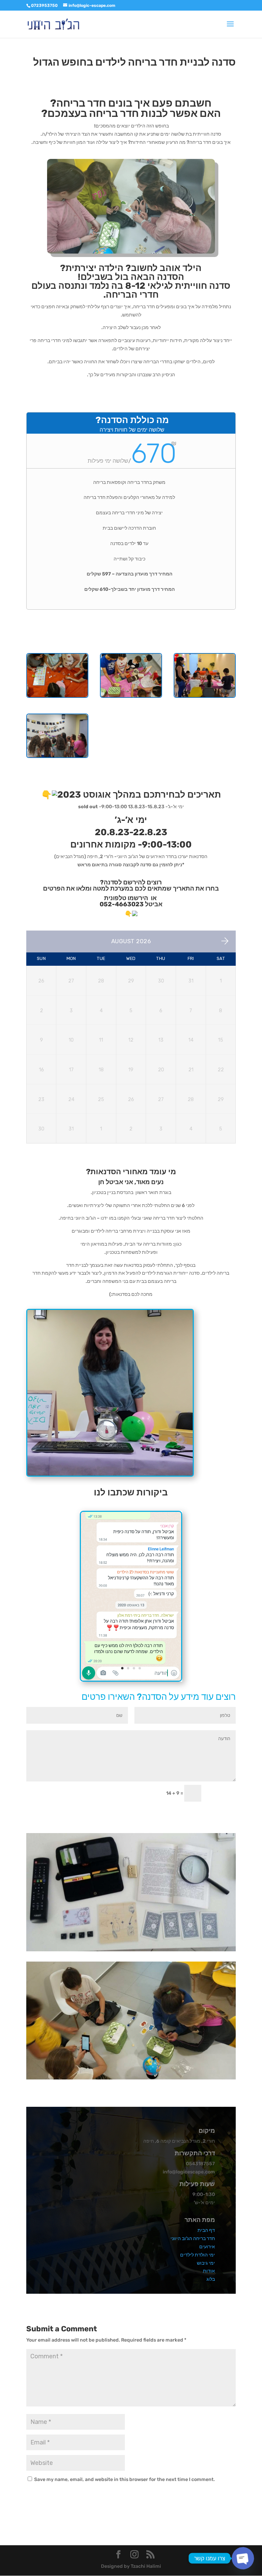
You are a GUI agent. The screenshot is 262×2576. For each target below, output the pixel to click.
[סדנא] (57, 697)
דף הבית (206, 2230)
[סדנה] (205, 697)
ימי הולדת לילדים (198, 2255)
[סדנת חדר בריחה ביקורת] (131, 1680)
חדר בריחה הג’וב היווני (193, 2239)
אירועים (207, 2247)
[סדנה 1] (131, 697)
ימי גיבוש (206, 2263)
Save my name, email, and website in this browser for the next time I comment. (125, 2479)
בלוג (211, 2279)
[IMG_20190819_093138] (57, 757)
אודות (209, 2271)
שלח (222, 1793)
